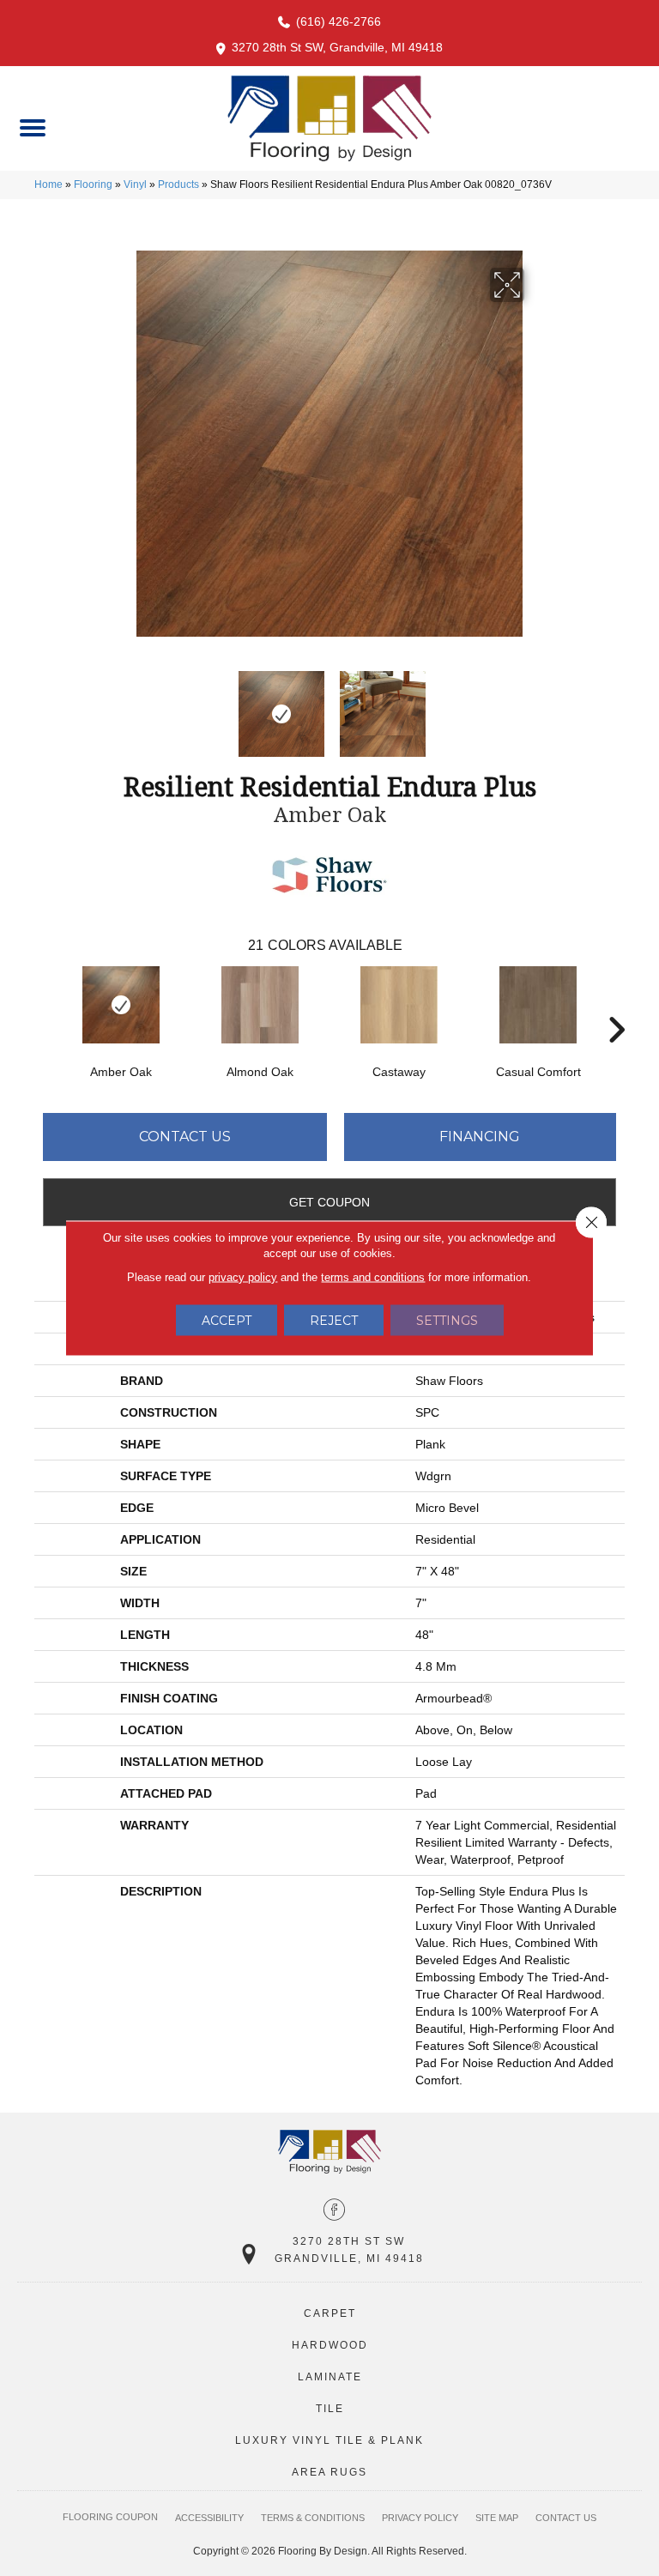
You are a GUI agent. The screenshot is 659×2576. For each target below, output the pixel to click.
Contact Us (185, 1137)
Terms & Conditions (313, 2518)
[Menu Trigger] (32, 127)
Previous (124, 705)
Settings (447, 1321)
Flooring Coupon (110, 2517)
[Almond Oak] (260, 1005)
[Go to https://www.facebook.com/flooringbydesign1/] (334, 2211)
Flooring (93, 184)
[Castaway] (399, 1005)
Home (48, 184)
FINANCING (480, 1137)
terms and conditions (373, 1277)
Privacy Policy (420, 2518)
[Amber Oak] (121, 1005)
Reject (334, 1321)
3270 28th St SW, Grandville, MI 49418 (337, 47)
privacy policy (243, 1277)
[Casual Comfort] (538, 1005)
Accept (227, 1321)
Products (178, 184)
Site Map (497, 2518)
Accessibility (209, 2518)
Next (535, 705)
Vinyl (135, 184)
